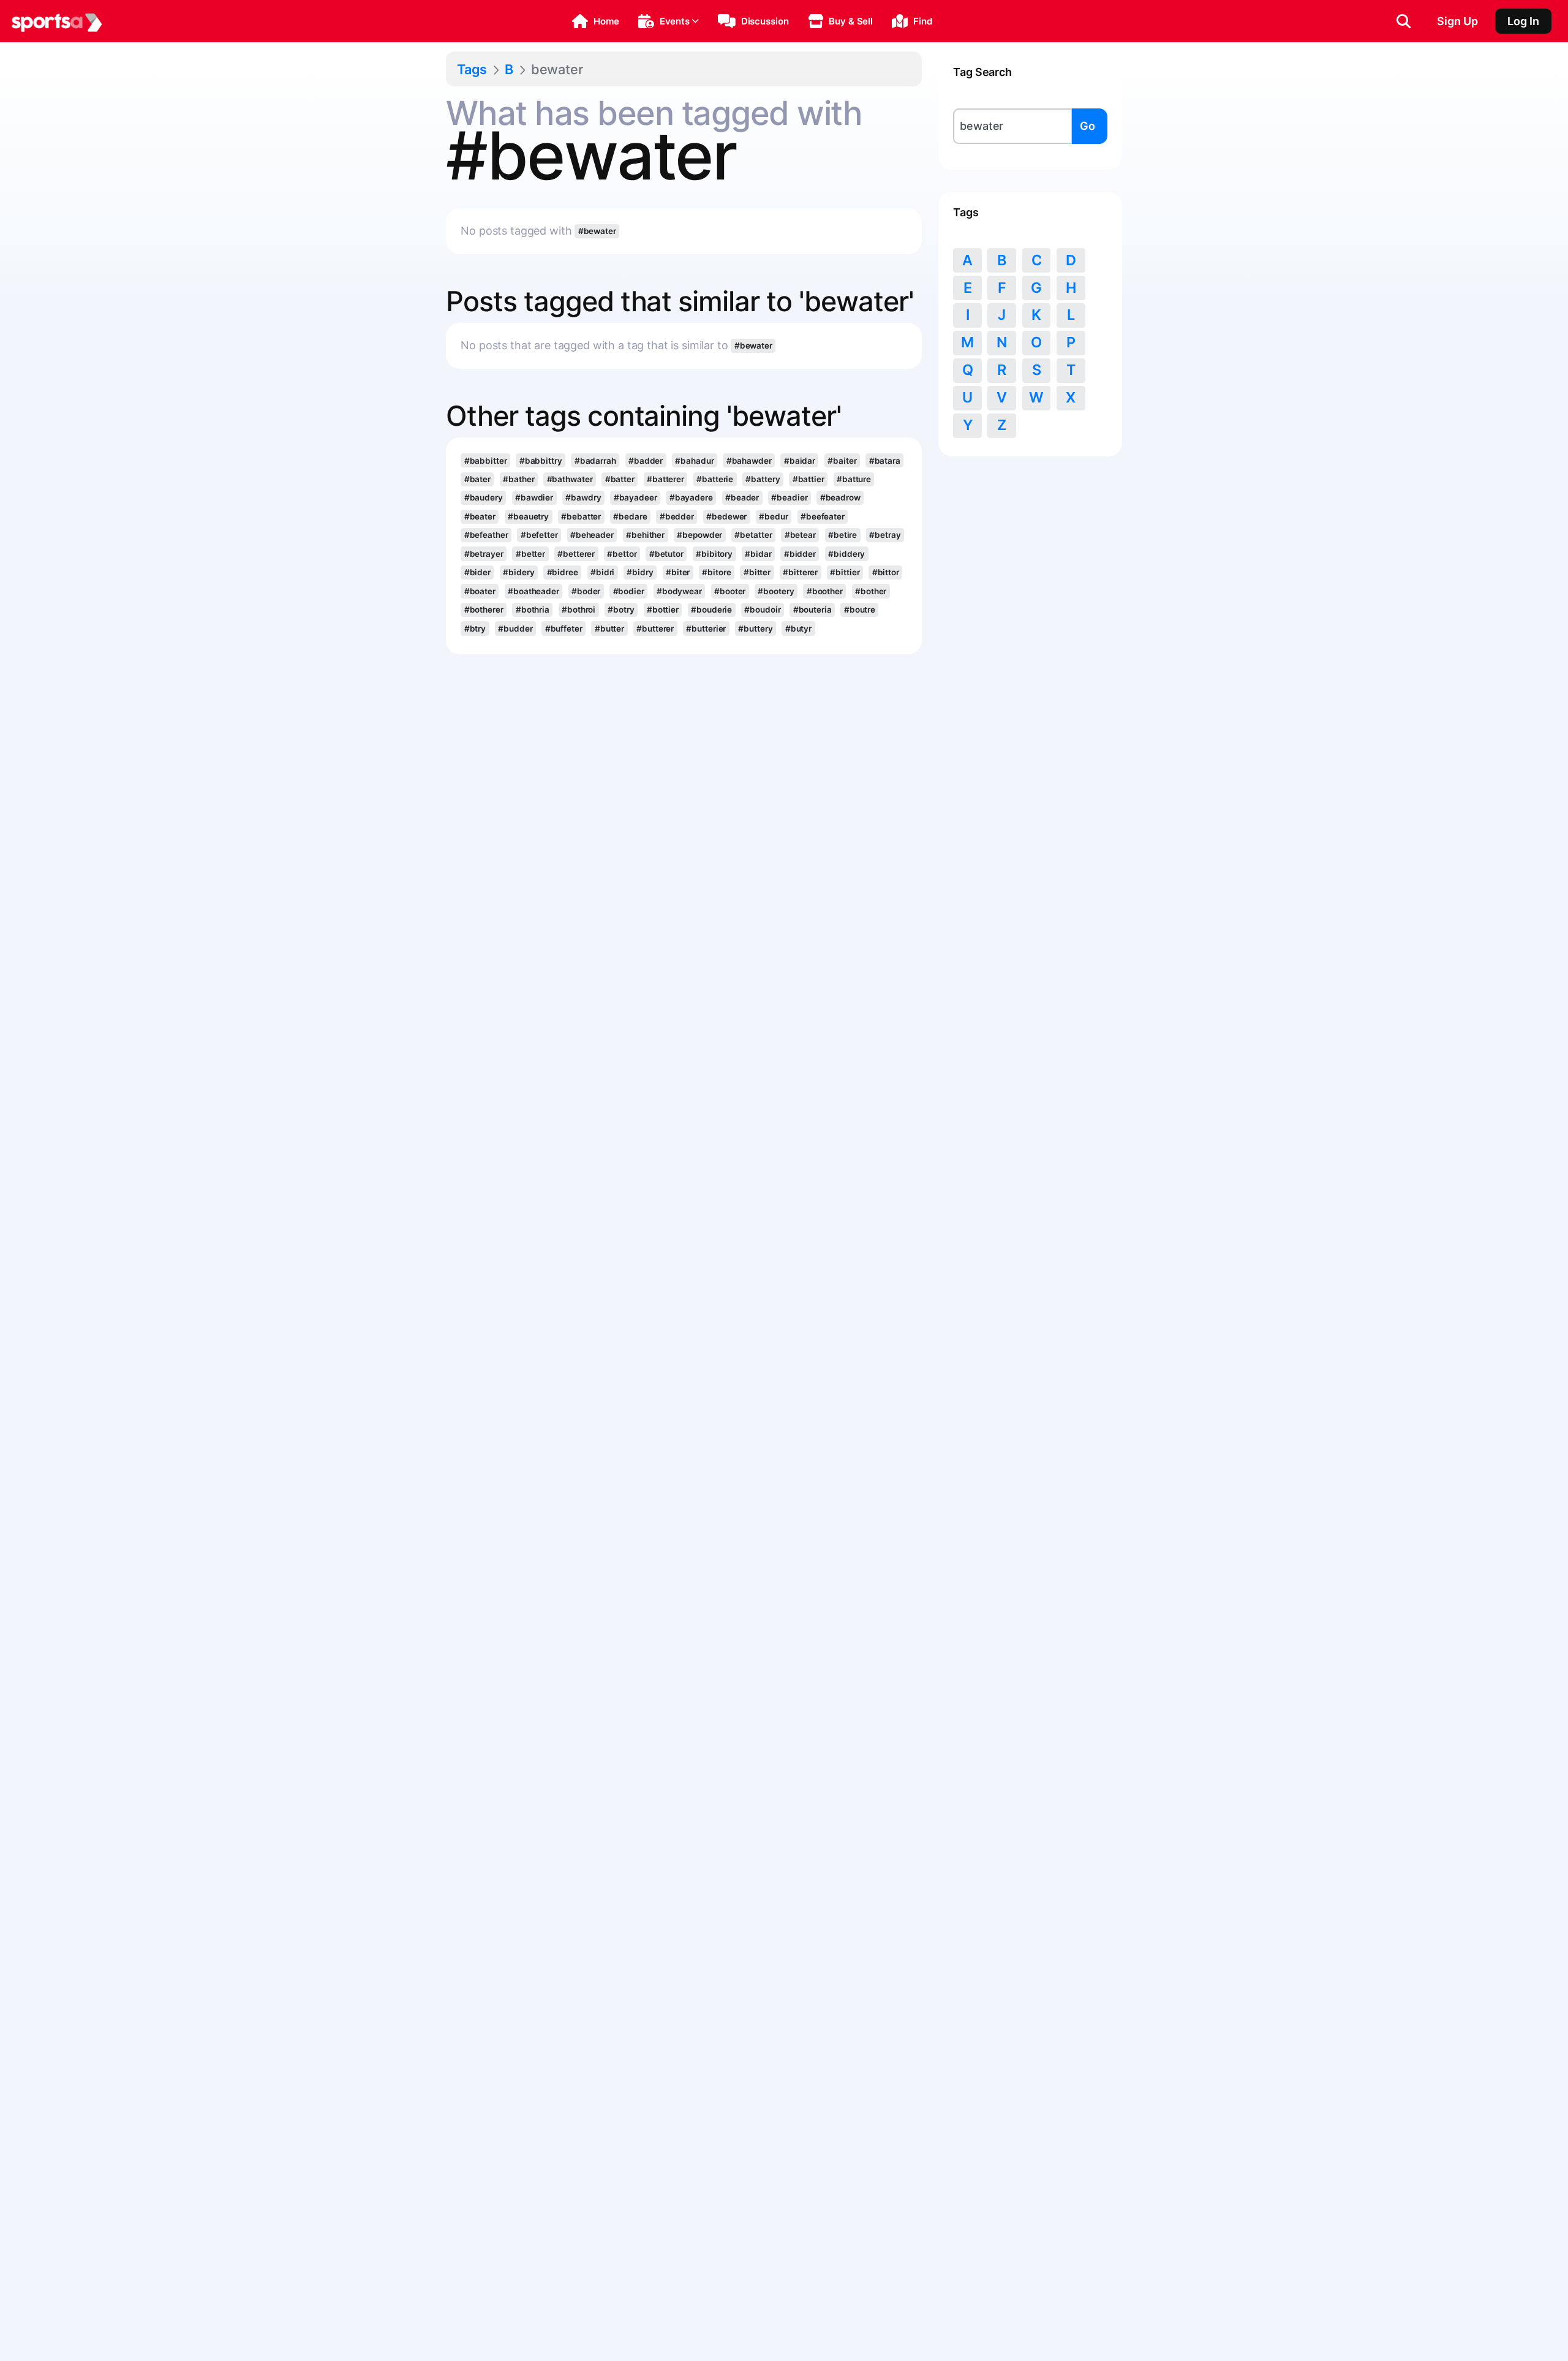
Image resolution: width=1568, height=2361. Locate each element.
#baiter (842, 461)
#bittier (845, 572)
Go (1087, 126)
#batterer (665, 479)
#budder (515, 629)
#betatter (753, 535)
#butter (609, 629)
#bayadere (691, 497)
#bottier (663, 610)
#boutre (860, 610)
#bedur (773, 516)
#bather (518, 479)
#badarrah (595, 461)
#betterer (576, 554)
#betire (842, 535)
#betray (885, 535)
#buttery (755, 629)
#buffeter (564, 629)
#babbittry (541, 461)
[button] (596, 21)
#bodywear (679, 591)
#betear (800, 535)
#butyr (798, 629)
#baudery (484, 497)
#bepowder (699, 535)
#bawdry (583, 497)
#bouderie (711, 610)
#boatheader (533, 591)
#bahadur (694, 461)
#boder (586, 591)
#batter (620, 479)
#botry (621, 610)
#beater (480, 516)
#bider (477, 572)
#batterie (715, 479)
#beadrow (840, 497)
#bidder (800, 554)
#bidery (518, 572)
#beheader (592, 535)
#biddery (846, 554)
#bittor (886, 572)
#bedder (677, 516)
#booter (730, 591)
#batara (885, 461)
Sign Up (1457, 21)
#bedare (630, 516)
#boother (825, 591)
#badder (646, 461)
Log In (1523, 21)
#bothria (533, 610)
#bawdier (534, 497)
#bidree (563, 572)
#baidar (800, 461)
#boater (480, 591)
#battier (809, 479)
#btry (475, 629)
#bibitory (714, 554)
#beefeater (823, 516)
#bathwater (570, 479)
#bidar (758, 554)
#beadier (789, 497)
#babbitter (486, 461)
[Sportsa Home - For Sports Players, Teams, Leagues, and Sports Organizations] (57, 21)
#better (530, 554)
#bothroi (579, 610)
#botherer (484, 610)
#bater (477, 479)
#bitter (757, 572)
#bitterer (800, 572)
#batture (854, 479)
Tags (472, 69)
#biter (678, 572)
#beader (742, 497)
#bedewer (726, 516)
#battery (763, 479)
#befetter (539, 535)
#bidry (640, 572)
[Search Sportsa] (1404, 21)
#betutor (666, 554)
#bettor (622, 554)
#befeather (486, 535)
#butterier (706, 629)
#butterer (655, 629)
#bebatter (581, 516)
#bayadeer (635, 497)
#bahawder (749, 461)
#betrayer (484, 554)
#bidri (602, 572)
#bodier (629, 591)
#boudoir (762, 610)
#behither (645, 535)
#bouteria (812, 610)
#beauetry (528, 516)
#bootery (776, 591)
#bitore (716, 572)
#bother (871, 591)
